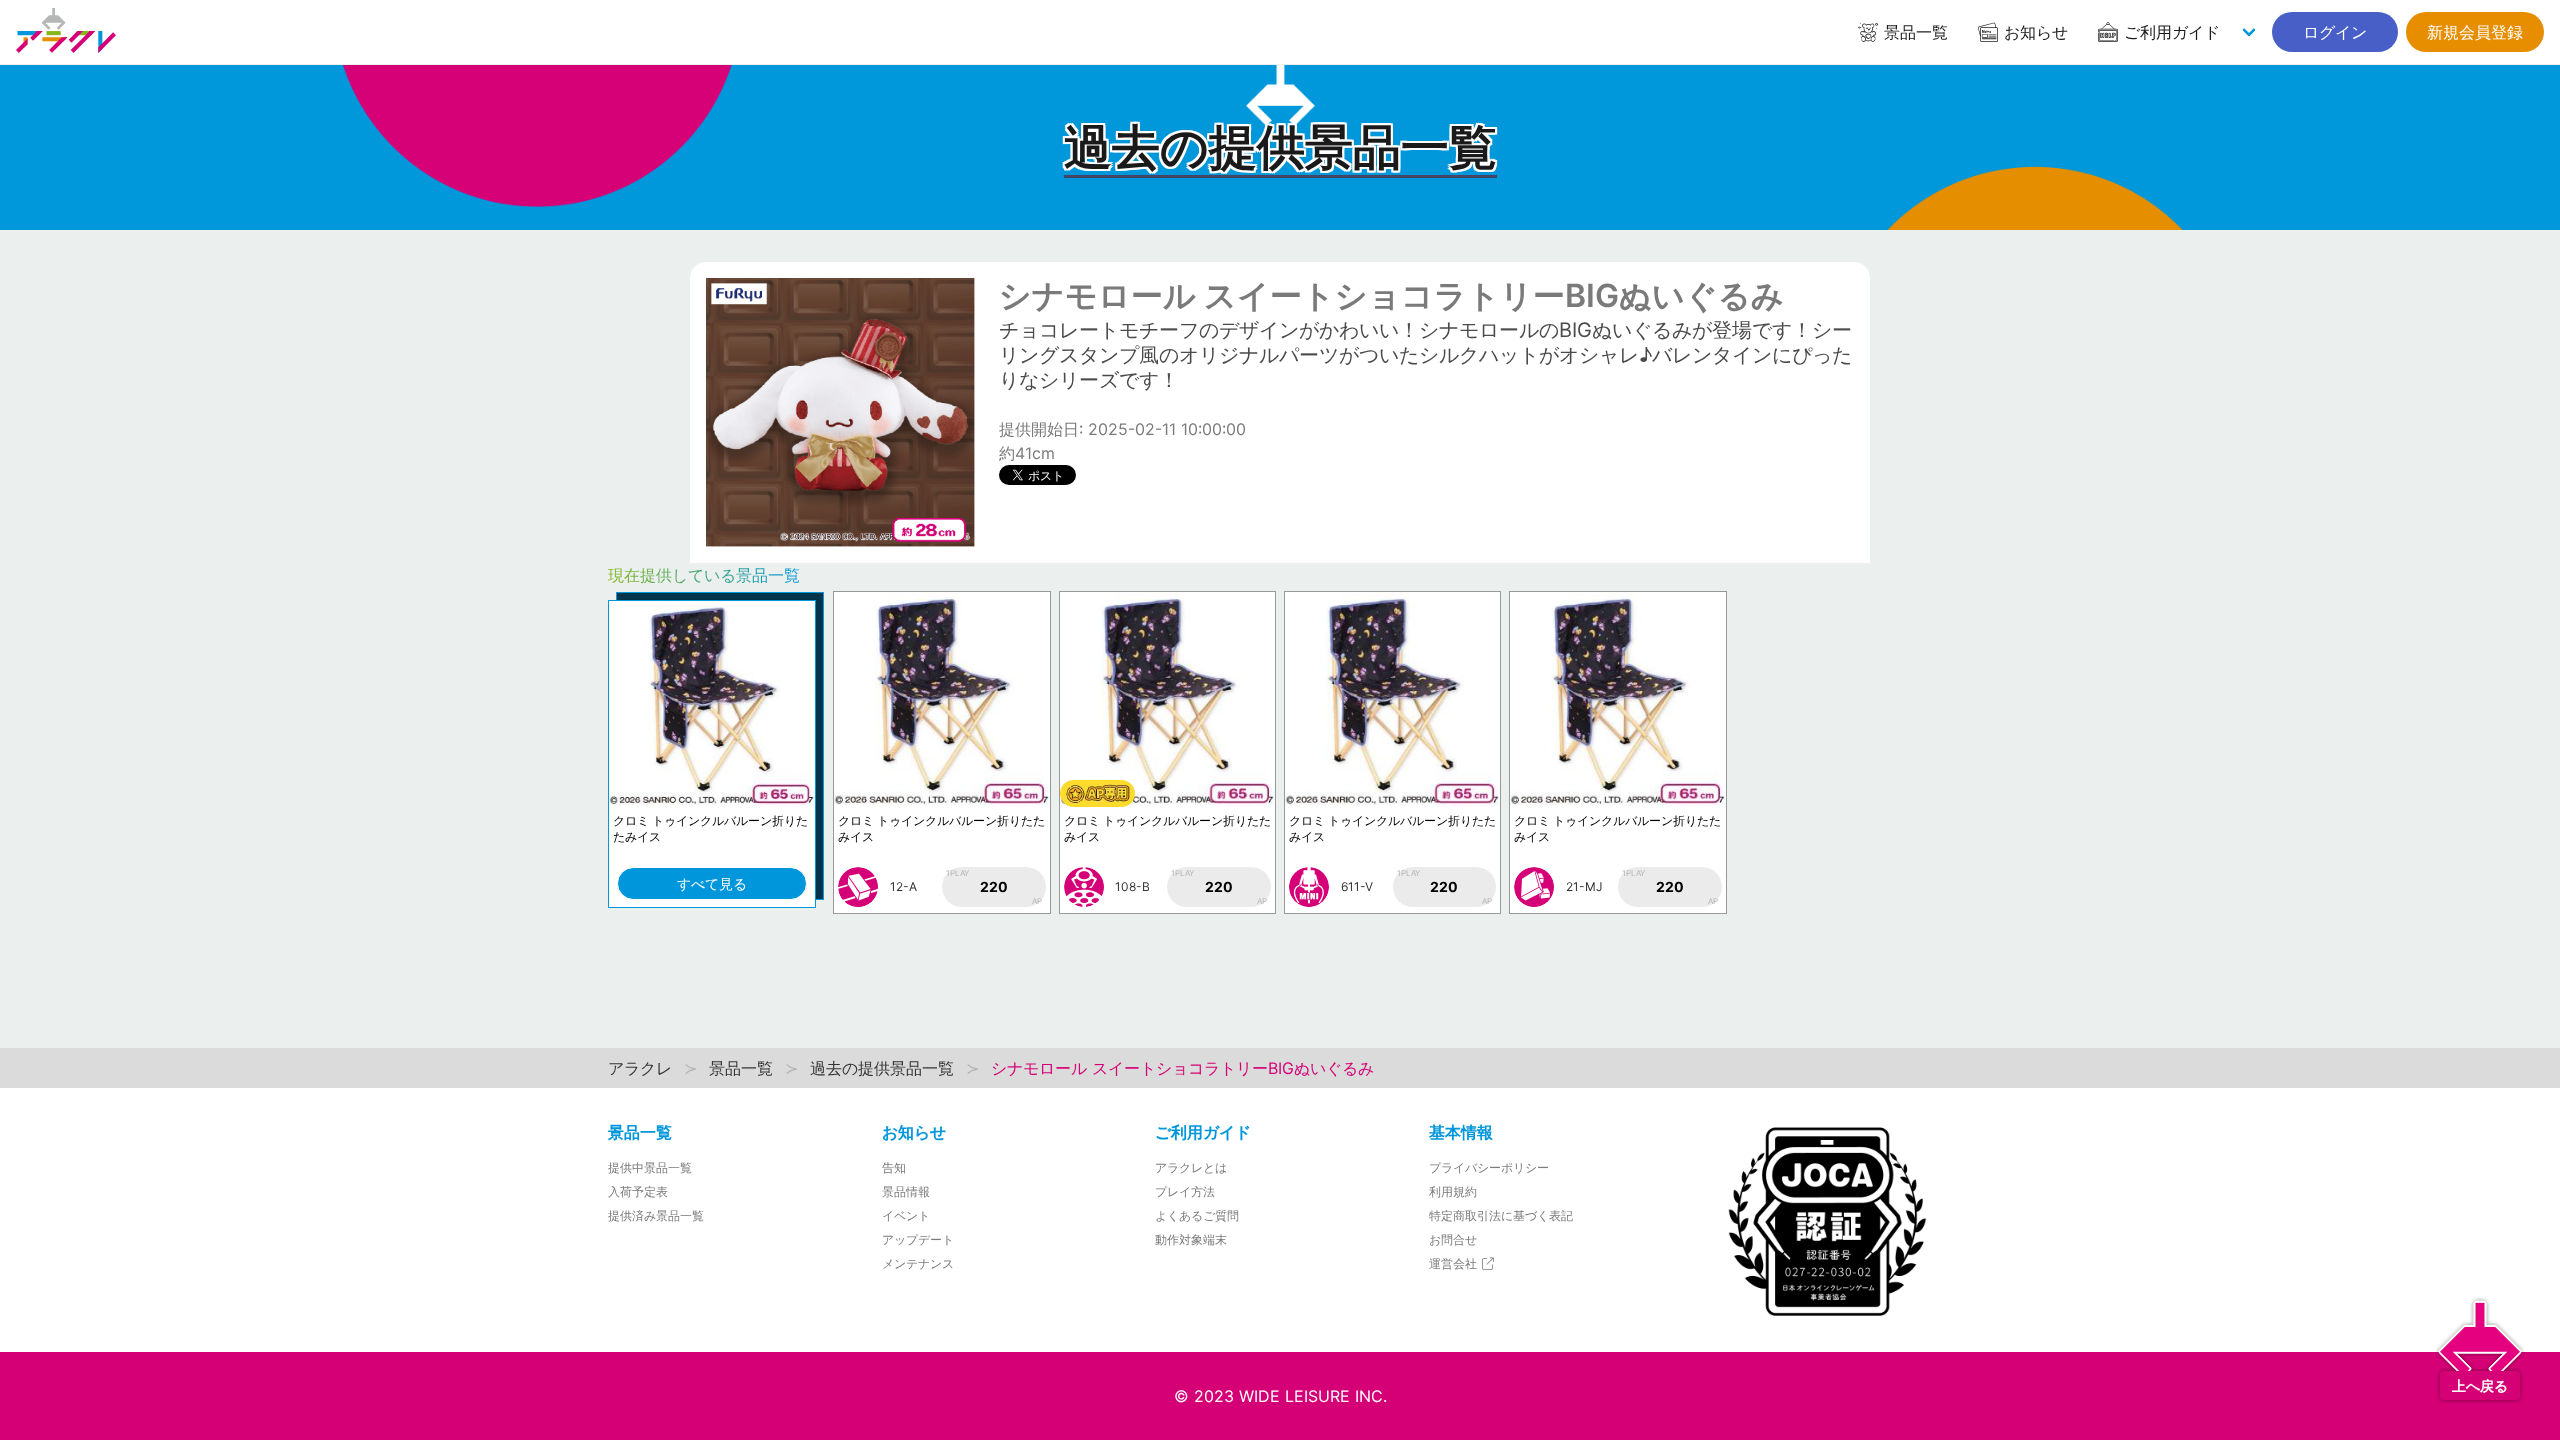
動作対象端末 (1191, 1239)
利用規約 (1453, 1191)
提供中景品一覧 (650, 1167)
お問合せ (1453, 1239)
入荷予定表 (638, 1191)
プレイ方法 (1185, 1191)
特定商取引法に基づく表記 (1501, 1215)
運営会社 (1454, 1263)
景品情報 (906, 1191)
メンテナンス (918, 1263)
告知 (894, 1167)
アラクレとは (1191, 1167)
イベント (906, 1215)
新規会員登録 (2475, 32)
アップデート (918, 1239)
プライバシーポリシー (1489, 1167)
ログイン (2335, 32)
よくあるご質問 (1197, 1215)
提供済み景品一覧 (656, 1215)
